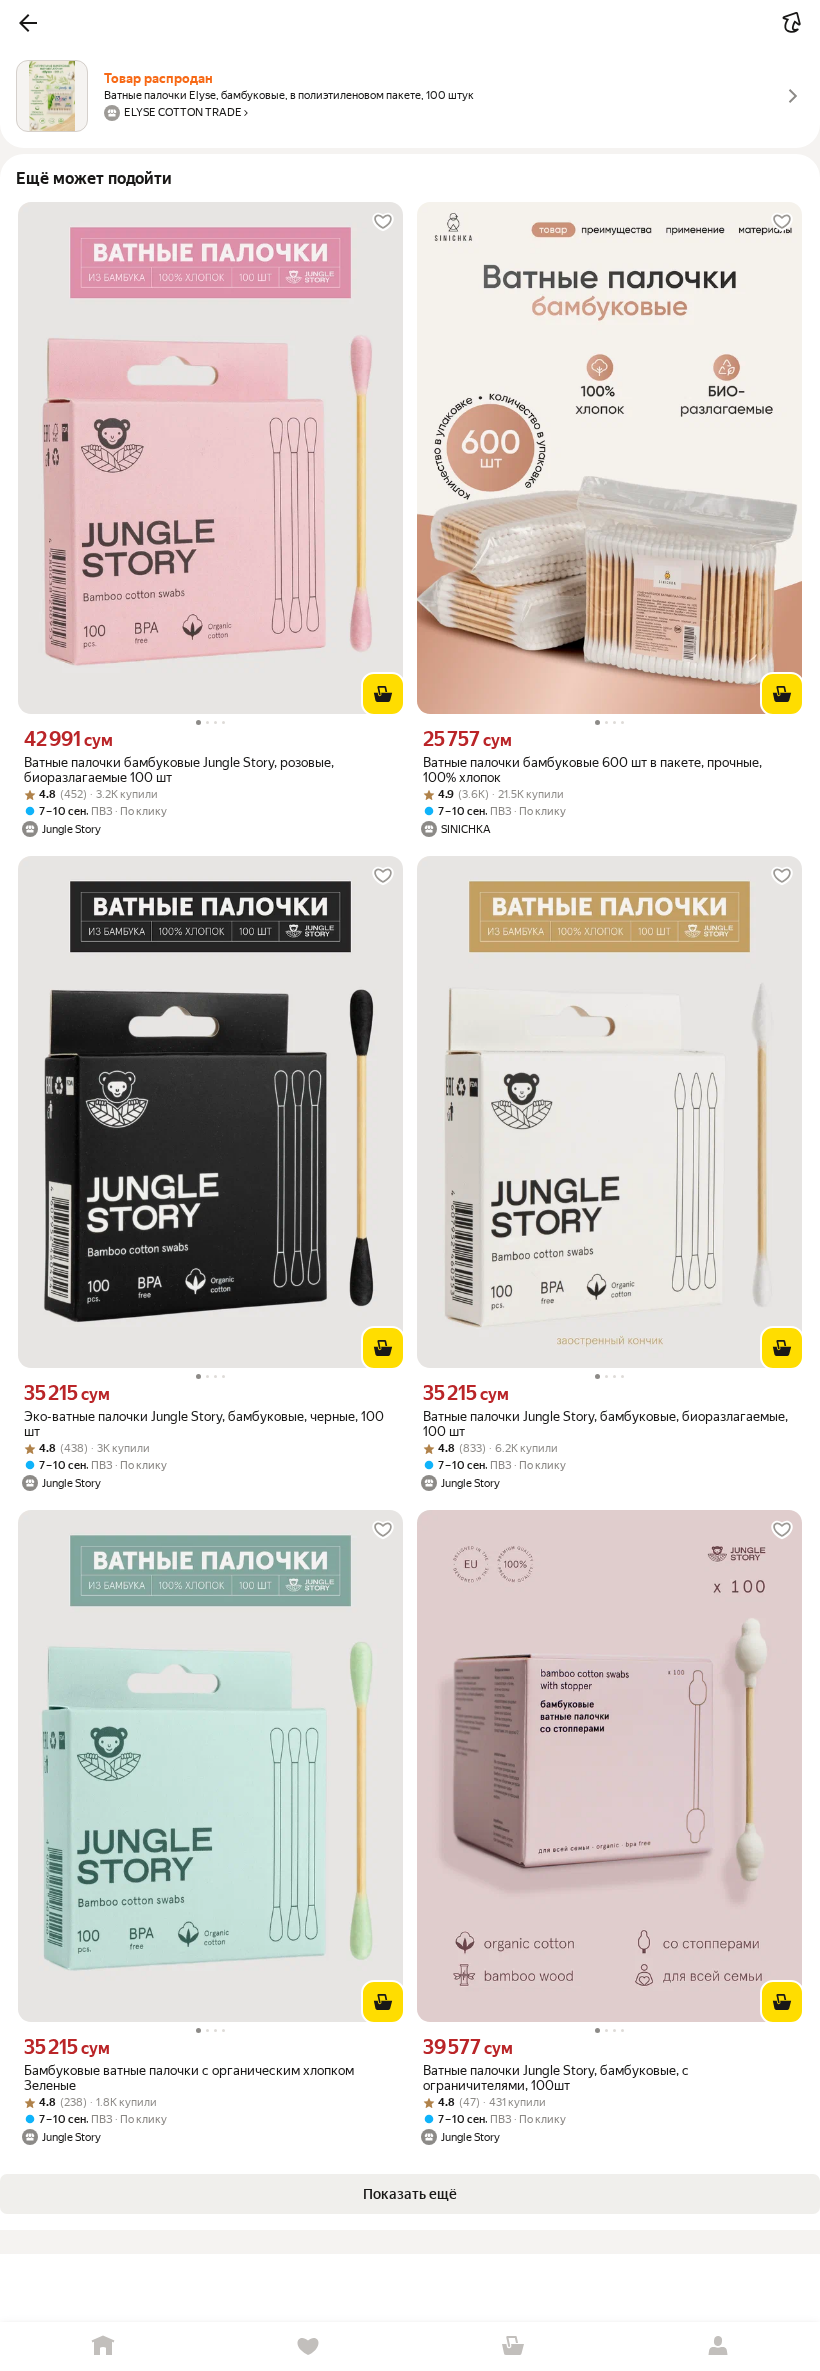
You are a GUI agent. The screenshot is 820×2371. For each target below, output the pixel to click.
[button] (28, 23)
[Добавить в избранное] (383, 222)
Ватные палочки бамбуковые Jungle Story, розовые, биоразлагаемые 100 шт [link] (179, 770)
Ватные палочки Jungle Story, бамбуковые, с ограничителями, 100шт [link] (556, 2078)
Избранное (307, 2346)
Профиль (717, 2346)
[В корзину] (383, 694)
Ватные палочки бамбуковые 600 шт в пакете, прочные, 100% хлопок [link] (592, 770)
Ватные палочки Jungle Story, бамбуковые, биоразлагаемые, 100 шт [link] (605, 1424)
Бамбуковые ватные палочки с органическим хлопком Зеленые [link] (189, 2078)
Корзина (512, 2346)
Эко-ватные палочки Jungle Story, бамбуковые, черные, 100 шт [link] (204, 1424)
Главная (102, 2346)
